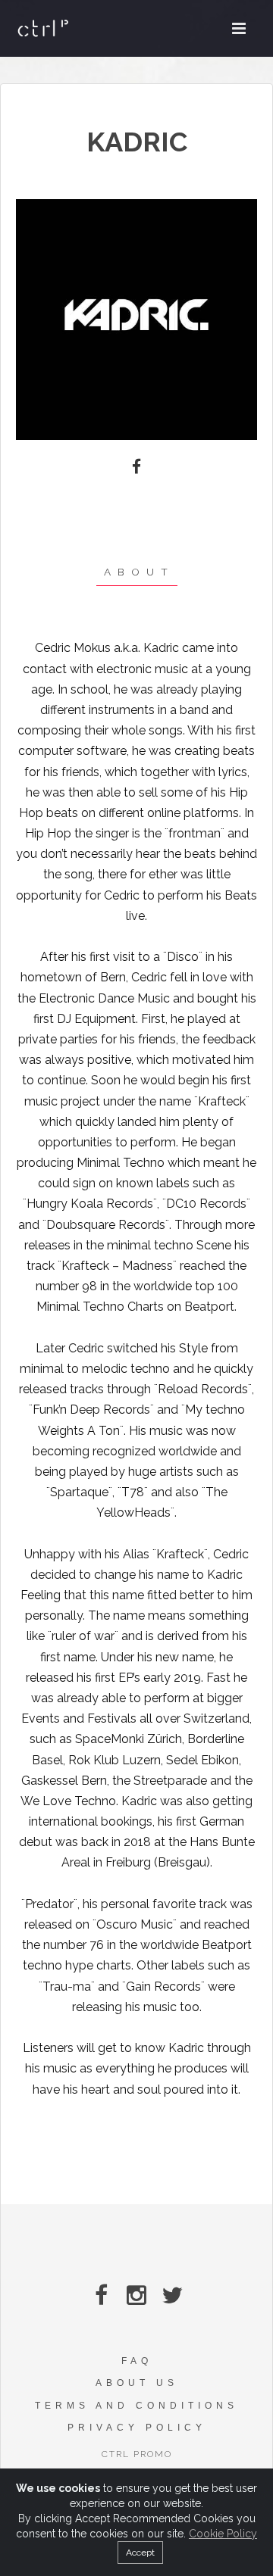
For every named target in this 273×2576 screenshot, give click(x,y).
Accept (140, 2553)
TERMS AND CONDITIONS (136, 2406)
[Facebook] (137, 467)
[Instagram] (137, 2295)
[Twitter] (173, 2295)
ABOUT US (137, 2383)
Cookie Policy (223, 2534)
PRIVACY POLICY (137, 2428)
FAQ (137, 2361)
